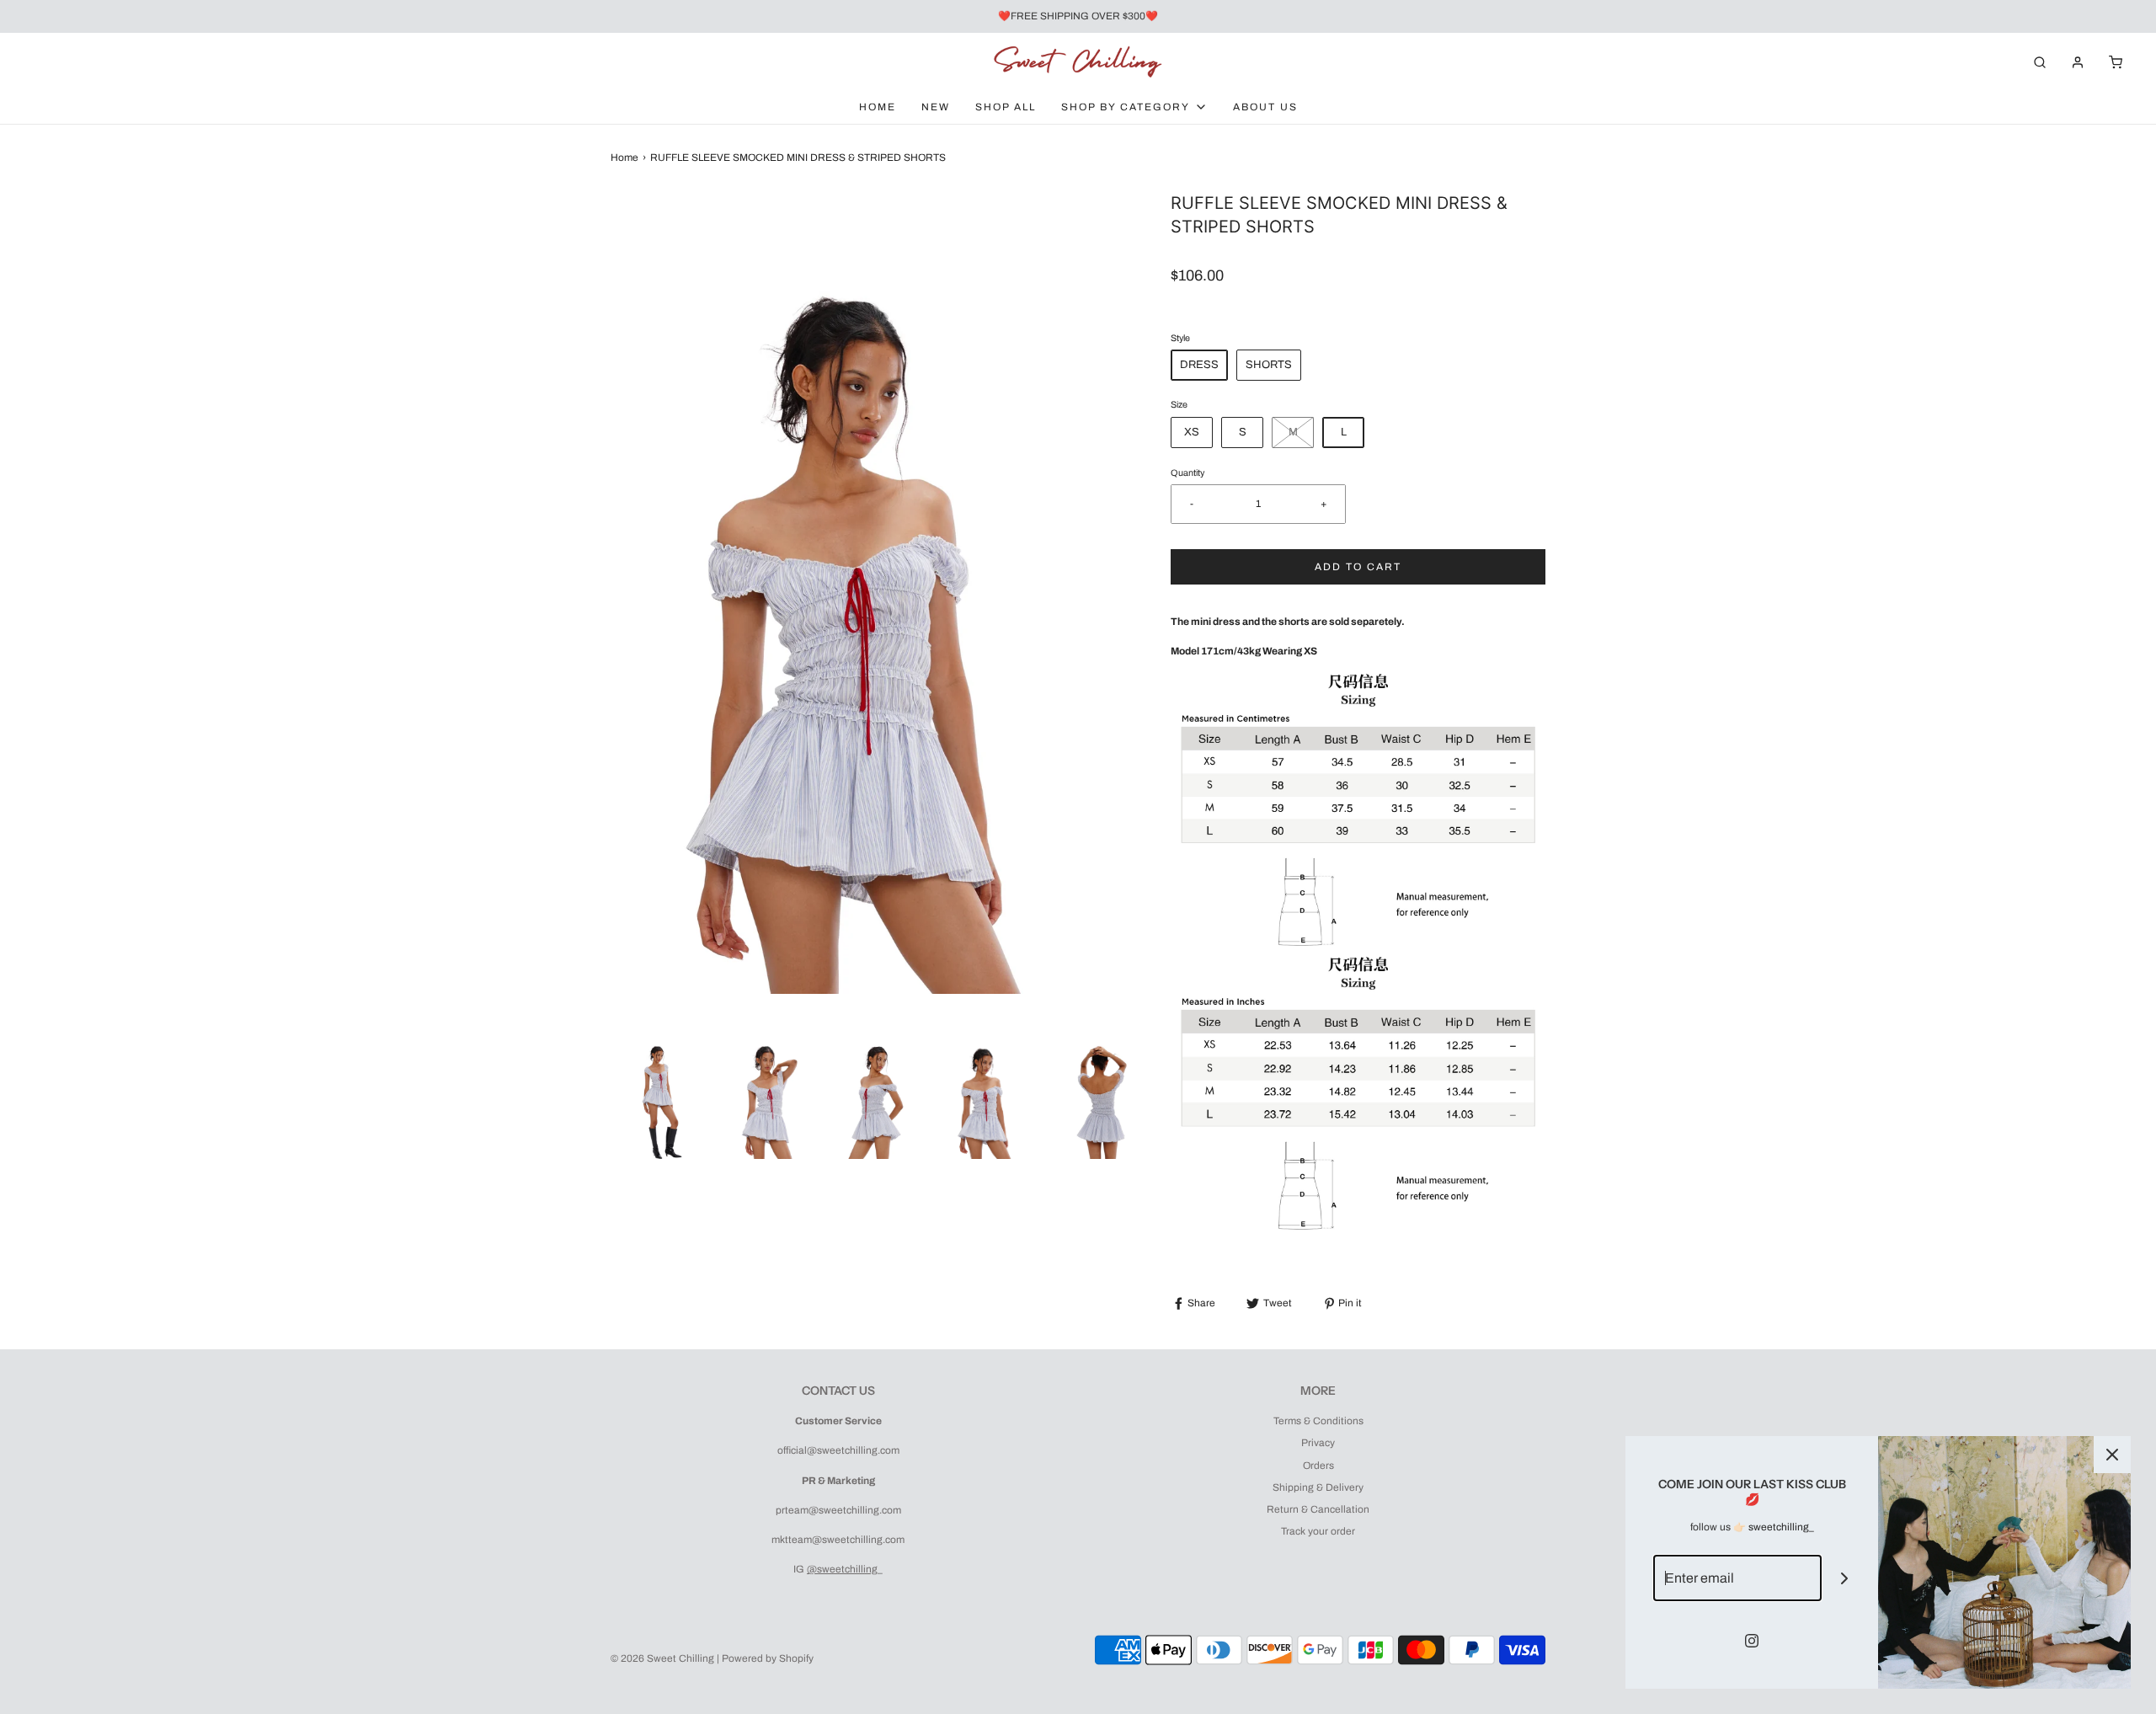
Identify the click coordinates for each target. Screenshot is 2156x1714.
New (936, 107)
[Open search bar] (2040, 62)
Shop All (1006, 107)
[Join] (1845, 1578)
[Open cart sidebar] (2116, 62)
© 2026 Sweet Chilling (662, 1658)
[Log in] (2078, 62)
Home (878, 107)
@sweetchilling (842, 1569)
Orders (1318, 1466)
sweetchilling (1779, 1527)
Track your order (1318, 1531)
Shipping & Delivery (1318, 1487)
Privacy (1318, 1443)
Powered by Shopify (768, 1658)
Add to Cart (1358, 567)
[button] (657, 1096)
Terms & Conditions (1318, 1421)
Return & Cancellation (1318, 1509)
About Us (1265, 107)
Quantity (1187, 473)
